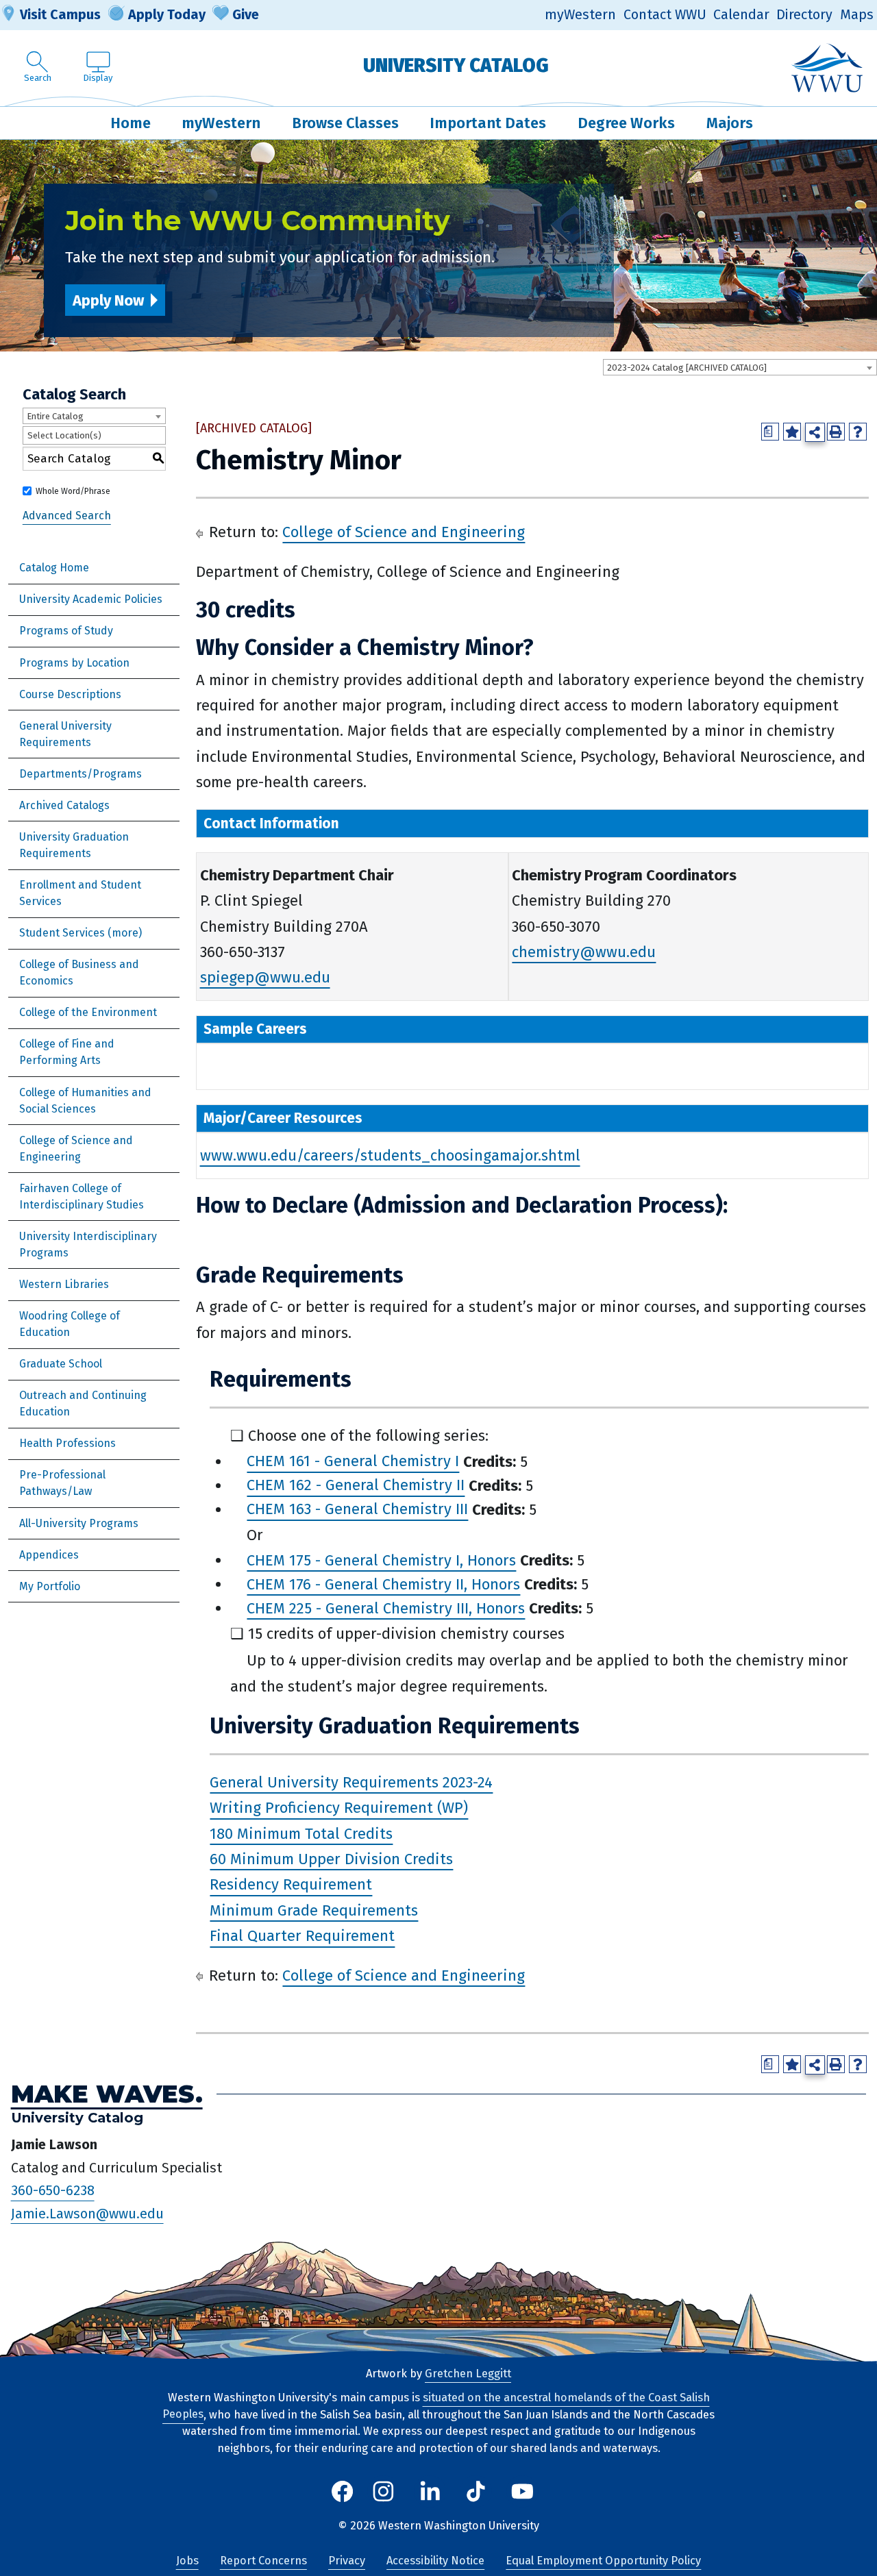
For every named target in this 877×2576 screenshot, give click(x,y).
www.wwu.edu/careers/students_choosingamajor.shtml (390, 1155)
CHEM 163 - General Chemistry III (357, 1510)
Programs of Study (66, 631)
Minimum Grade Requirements (314, 1910)
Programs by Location (74, 663)
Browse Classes (345, 123)
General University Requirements (65, 734)
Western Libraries (64, 1284)
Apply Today (167, 14)
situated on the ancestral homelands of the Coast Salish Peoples (436, 2406)
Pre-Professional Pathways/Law (62, 1483)
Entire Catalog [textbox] (55, 416)
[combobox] (740, 367)
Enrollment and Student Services (80, 893)
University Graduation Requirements (74, 845)
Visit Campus (60, 14)
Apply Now (108, 300)
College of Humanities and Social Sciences (85, 1101)
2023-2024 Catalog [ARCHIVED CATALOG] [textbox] (687, 368)
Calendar (741, 15)
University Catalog (456, 65)
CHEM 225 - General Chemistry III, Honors (386, 1608)
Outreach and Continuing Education (83, 1403)
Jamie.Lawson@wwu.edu (87, 2214)
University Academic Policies (91, 599)
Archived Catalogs (64, 805)
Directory (804, 15)
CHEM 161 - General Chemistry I (353, 1462)
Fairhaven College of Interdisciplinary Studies (82, 1197)
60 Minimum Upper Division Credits (331, 1859)
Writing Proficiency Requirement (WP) (339, 1808)
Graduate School (61, 1364)
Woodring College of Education (70, 1324)
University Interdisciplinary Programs (88, 1244)
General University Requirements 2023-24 (351, 1782)
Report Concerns (263, 2561)
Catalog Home (54, 568)
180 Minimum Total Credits (301, 1834)
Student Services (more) (81, 933)
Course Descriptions (70, 694)
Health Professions (67, 1443)
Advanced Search (67, 516)
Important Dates (488, 123)
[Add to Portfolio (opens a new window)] (792, 432)
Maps (857, 15)
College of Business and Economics (79, 973)
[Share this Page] (815, 433)
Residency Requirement (291, 1885)
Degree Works (626, 123)
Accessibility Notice (435, 2561)
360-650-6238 (53, 2191)
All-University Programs (79, 1523)
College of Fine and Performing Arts (67, 1052)
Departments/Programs (81, 774)
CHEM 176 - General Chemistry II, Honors (383, 1584)
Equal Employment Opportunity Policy (603, 2561)
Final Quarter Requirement (302, 1936)
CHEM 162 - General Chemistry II (356, 1486)
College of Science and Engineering (76, 1149)
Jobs (187, 2561)
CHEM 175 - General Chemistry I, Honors (381, 1560)
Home (131, 123)
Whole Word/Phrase (73, 491)
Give (246, 14)
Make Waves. (107, 2094)
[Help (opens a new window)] (858, 432)
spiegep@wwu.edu (265, 977)
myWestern (580, 15)
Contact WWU (665, 15)
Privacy (347, 2561)
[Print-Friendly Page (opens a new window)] (836, 432)
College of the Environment (88, 1012)
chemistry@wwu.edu (584, 952)
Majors (730, 123)
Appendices (49, 1555)
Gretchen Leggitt (468, 2374)
